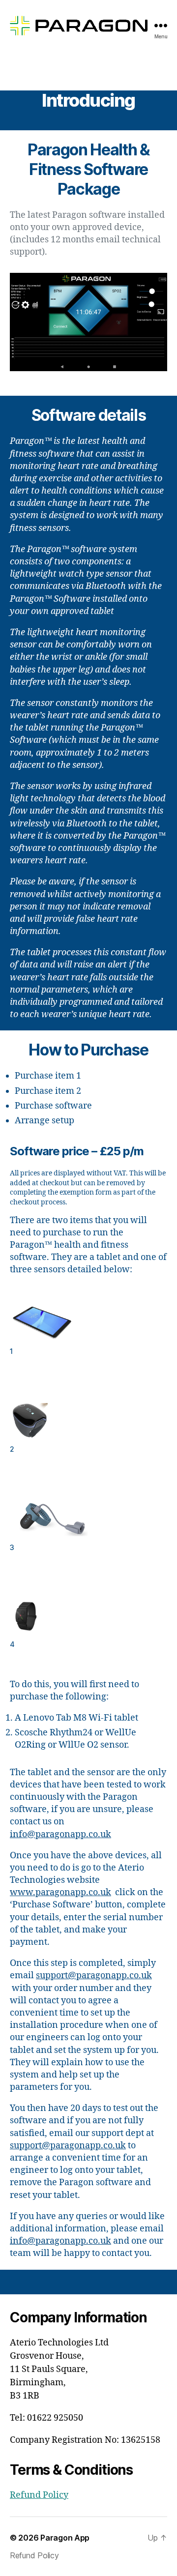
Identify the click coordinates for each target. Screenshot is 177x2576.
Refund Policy (39, 2495)
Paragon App (65, 2538)
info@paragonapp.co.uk (60, 1834)
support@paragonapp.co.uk (94, 1976)
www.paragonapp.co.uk (60, 1892)
